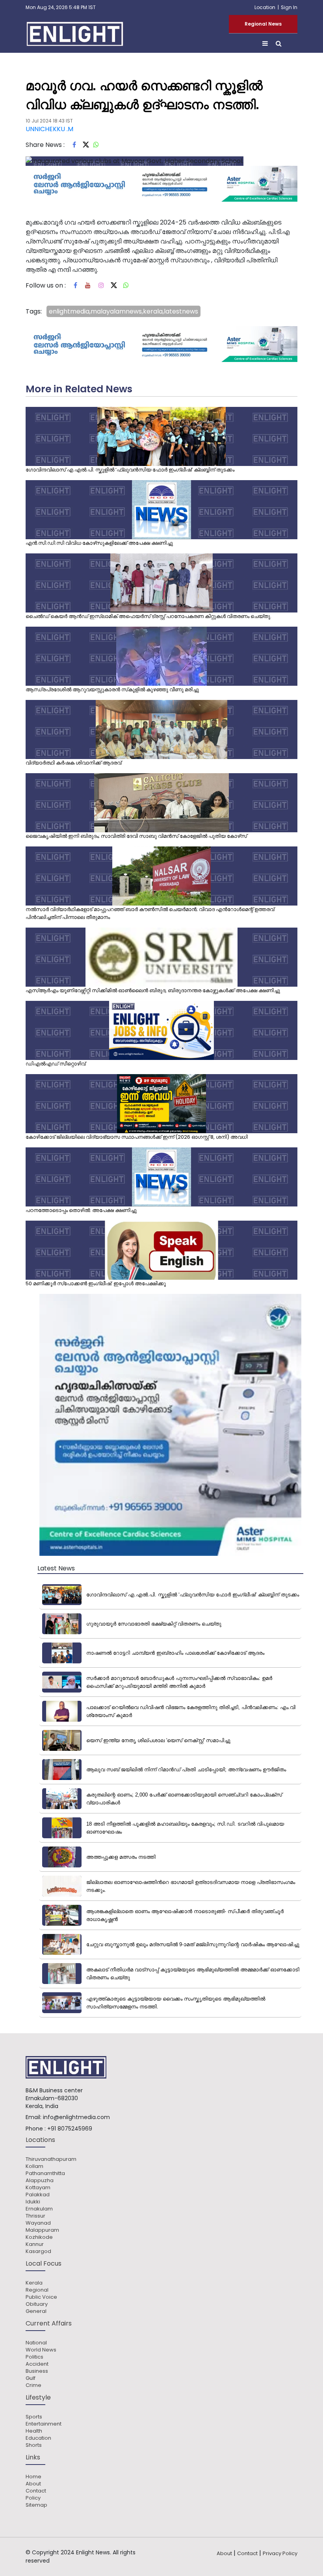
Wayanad (38, 2223)
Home (33, 2477)
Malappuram (42, 2230)
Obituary (37, 2304)
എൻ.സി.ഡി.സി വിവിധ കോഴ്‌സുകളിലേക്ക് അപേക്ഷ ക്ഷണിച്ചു (99, 543)
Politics (34, 2357)
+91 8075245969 (70, 2129)
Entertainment (44, 2424)
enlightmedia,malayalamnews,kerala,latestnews (123, 311)
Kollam (34, 2166)
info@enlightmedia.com (76, 2117)
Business (37, 2371)
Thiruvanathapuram (51, 2159)
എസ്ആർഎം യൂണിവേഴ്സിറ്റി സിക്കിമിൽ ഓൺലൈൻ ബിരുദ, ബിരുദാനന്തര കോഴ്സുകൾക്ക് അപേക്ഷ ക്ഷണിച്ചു (153, 990)
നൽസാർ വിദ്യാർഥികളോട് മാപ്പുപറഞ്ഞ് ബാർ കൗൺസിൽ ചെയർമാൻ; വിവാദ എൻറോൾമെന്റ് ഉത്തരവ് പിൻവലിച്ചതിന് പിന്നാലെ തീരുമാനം (150, 913)
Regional (37, 2290)
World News (41, 2350)
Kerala (34, 2283)
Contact (36, 2491)
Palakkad (38, 2195)
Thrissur (35, 2216)
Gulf (31, 2378)
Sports (34, 2417)
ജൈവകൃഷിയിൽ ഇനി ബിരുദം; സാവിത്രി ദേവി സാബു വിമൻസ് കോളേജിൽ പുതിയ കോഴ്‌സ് (136, 836)
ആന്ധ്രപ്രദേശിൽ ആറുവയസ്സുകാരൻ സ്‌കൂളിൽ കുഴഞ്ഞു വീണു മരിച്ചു (112, 689)
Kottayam (38, 2188)
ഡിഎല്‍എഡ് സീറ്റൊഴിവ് (56, 1064)
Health (34, 2431)
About (33, 2484)
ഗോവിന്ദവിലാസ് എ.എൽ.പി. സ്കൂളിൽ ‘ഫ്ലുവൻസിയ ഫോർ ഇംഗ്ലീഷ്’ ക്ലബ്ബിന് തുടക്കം (130, 470)
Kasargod (38, 2251)
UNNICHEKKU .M (49, 129)
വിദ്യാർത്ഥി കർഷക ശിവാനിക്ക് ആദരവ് (73, 763)
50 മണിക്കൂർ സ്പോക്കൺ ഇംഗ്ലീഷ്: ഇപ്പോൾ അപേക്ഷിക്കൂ (96, 1283)
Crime (33, 2385)
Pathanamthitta (45, 2173)
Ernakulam (39, 2209)
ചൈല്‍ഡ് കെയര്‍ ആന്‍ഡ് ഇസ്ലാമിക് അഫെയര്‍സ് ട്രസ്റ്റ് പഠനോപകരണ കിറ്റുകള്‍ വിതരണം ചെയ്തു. (149, 616)
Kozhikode (39, 2237)
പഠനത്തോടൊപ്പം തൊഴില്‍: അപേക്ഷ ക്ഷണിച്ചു (81, 1210)
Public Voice (41, 2297)
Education (38, 2438)
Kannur (35, 2244)
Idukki (33, 2202)
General (36, 2311)
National (36, 2343)
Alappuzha (40, 2181)
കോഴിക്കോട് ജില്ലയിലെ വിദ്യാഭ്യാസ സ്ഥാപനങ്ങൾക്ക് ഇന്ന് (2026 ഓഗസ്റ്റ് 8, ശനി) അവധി (137, 1137)
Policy (33, 2498)
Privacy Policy (280, 2553)
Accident (37, 2364)
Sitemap (36, 2505)
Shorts (34, 2445)
